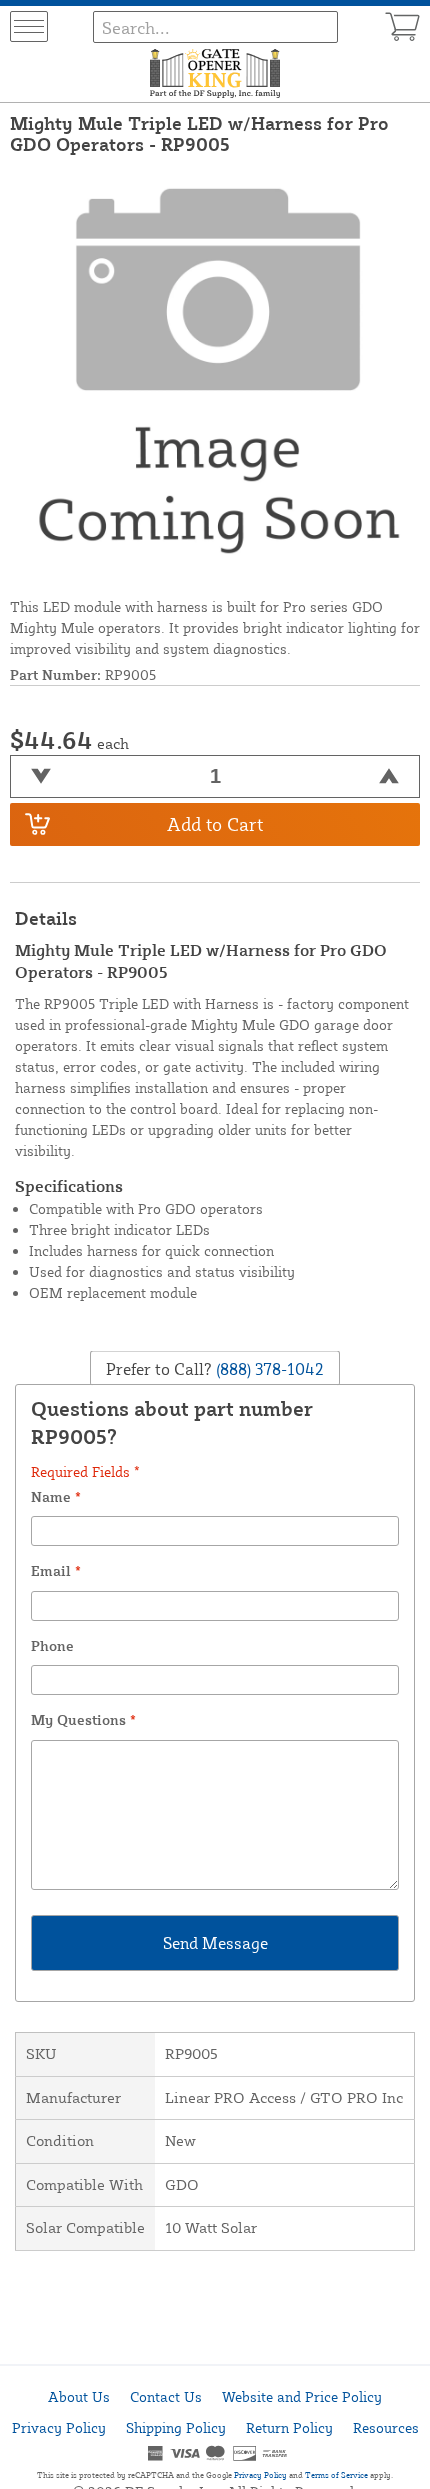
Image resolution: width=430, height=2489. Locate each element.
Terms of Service (336, 2475)
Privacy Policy (59, 2427)
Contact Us (166, 2396)
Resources (386, 2427)
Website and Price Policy (302, 2396)
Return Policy (289, 2427)
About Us (79, 2396)
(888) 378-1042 (268, 1368)
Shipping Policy (176, 2427)
